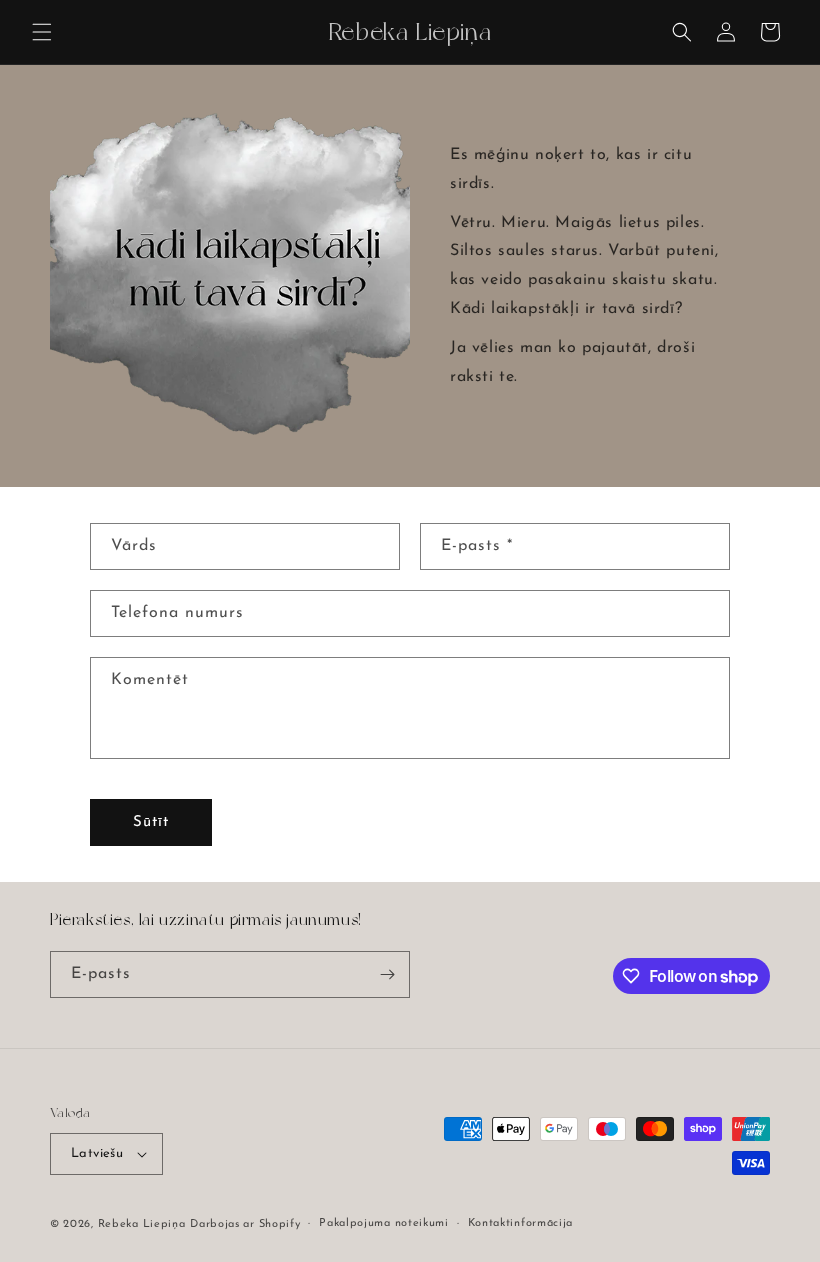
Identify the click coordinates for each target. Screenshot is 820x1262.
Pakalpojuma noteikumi (384, 1223)
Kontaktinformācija (521, 1223)
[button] (42, 32)
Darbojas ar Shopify (245, 1224)
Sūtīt (151, 822)
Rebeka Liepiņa (142, 1224)
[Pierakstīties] (387, 974)
